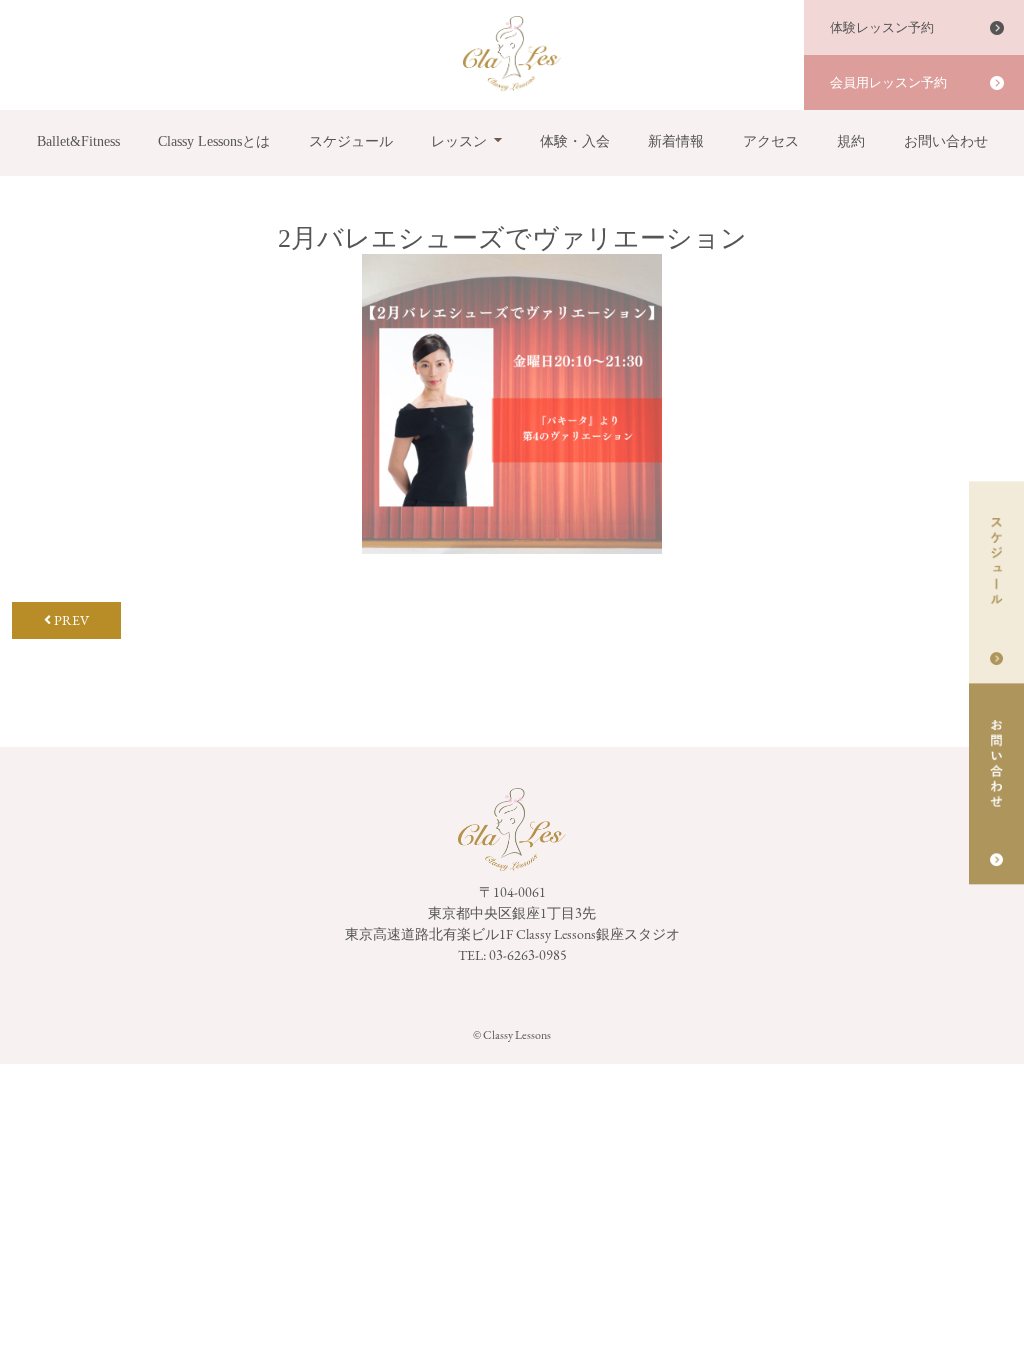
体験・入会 (575, 141)
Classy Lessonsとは (214, 141)
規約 (851, 141)
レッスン (459, 141)
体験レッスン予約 (882, 27)
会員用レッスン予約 (888, 82)
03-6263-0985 (528, 955)
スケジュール (351, 141)
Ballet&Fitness (78, 141)
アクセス (771, 141)
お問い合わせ (946, 141)
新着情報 (676, 141)
